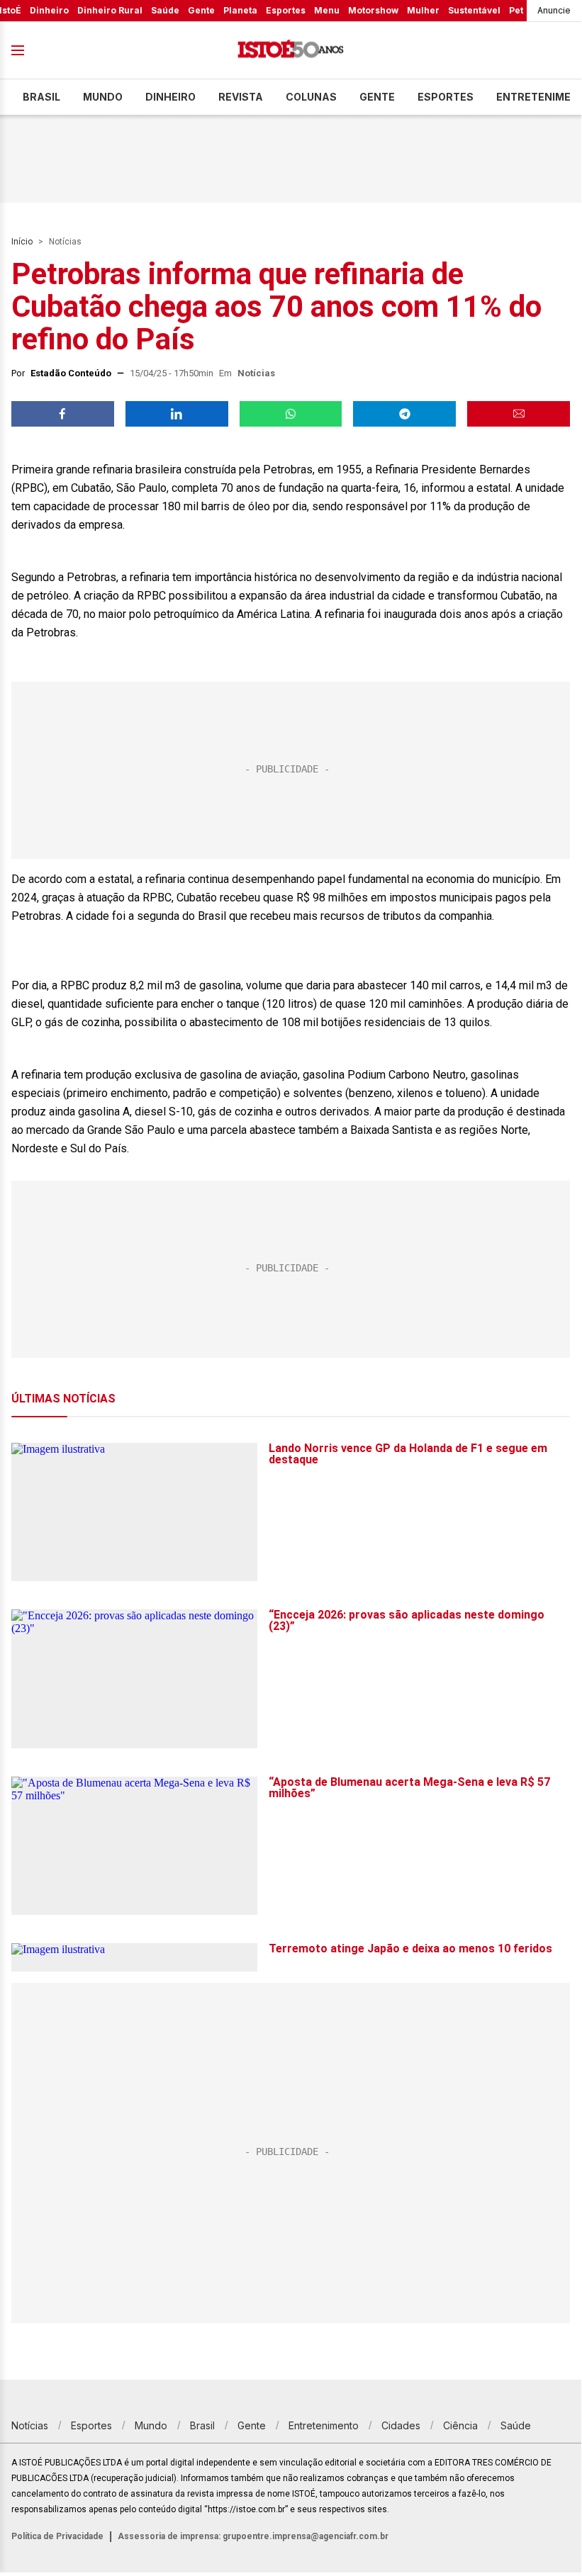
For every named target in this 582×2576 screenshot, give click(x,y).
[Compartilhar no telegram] (404, 414)
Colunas (311, 97)
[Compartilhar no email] (519, 414)
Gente (201, 10)
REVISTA (241, 97)
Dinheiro (49, 10)
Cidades (401, 2425)
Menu (327, 10)
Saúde (165, 10)
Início (22, 242)
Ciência (460, 2425)
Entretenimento (324, 2425)
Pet (516, 10)
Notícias (65, 242)
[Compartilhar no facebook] (63, 414)
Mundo (103, 97)
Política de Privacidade (57, 2536)
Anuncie (554, 10)
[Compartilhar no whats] (291, 414)
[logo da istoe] (291, 51)
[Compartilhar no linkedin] (177, 414)
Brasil (41, 97)
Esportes (286, 10)
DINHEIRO (170, 97)
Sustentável (474, 10)
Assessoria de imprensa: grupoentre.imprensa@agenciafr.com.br (253, 2536)
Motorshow (373, 10)
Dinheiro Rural (110, 10)
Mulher (423, 10)
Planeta (240, 10)
